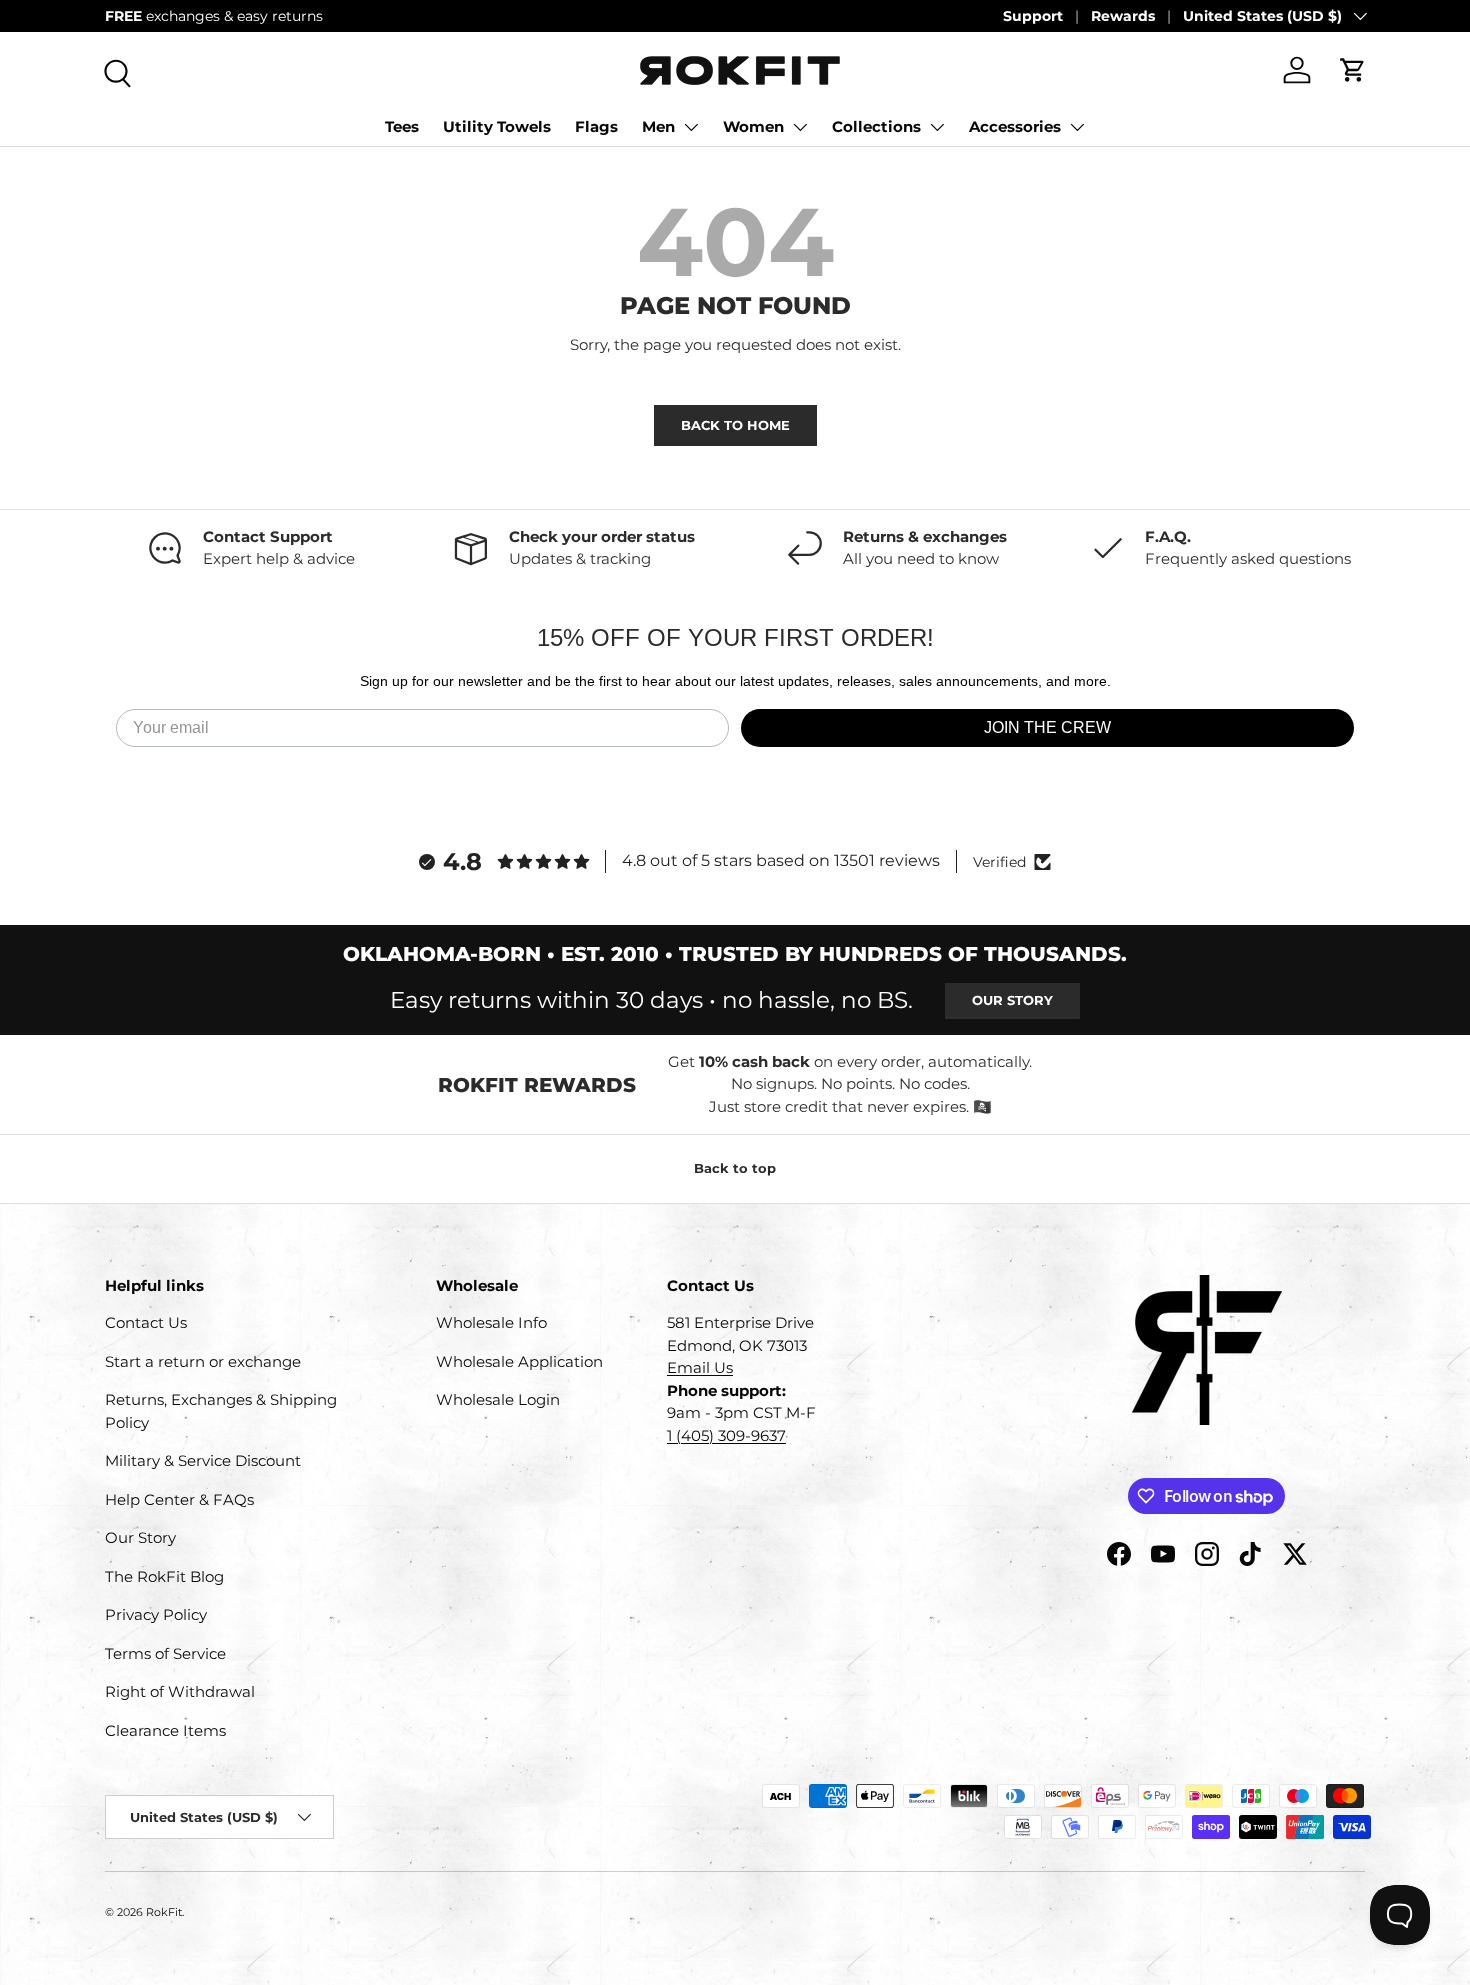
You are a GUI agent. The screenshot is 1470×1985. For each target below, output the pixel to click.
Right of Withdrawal (180, 1691)
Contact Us (146, 1322)
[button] (1353, 70)
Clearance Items (165, 1730)
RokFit (164, 1912)
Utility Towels (497, 126)
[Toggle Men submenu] (691, 127)
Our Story (1012, 1000)
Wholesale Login (498, 1399)
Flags (596, 126)
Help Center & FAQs (179, 1499)
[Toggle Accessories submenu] (1077, 127)
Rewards (1123, 16)
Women (753, 126)
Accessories (1015, 126)
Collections (876, 126)
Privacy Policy (156, 1614)
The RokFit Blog (164, 1576)
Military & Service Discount (203, 1460)
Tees (402, 126)
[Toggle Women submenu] (800, 127)
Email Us (700, 1367)
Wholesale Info (491, 1322)
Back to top (735, 1168)
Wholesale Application (519, 1361)
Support (1033, 16)
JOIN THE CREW (1047, 727)
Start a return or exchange (203, 1361)
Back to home (735, 425)
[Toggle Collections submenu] (937, 127)
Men (658, 126)
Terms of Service (165, 1653)
